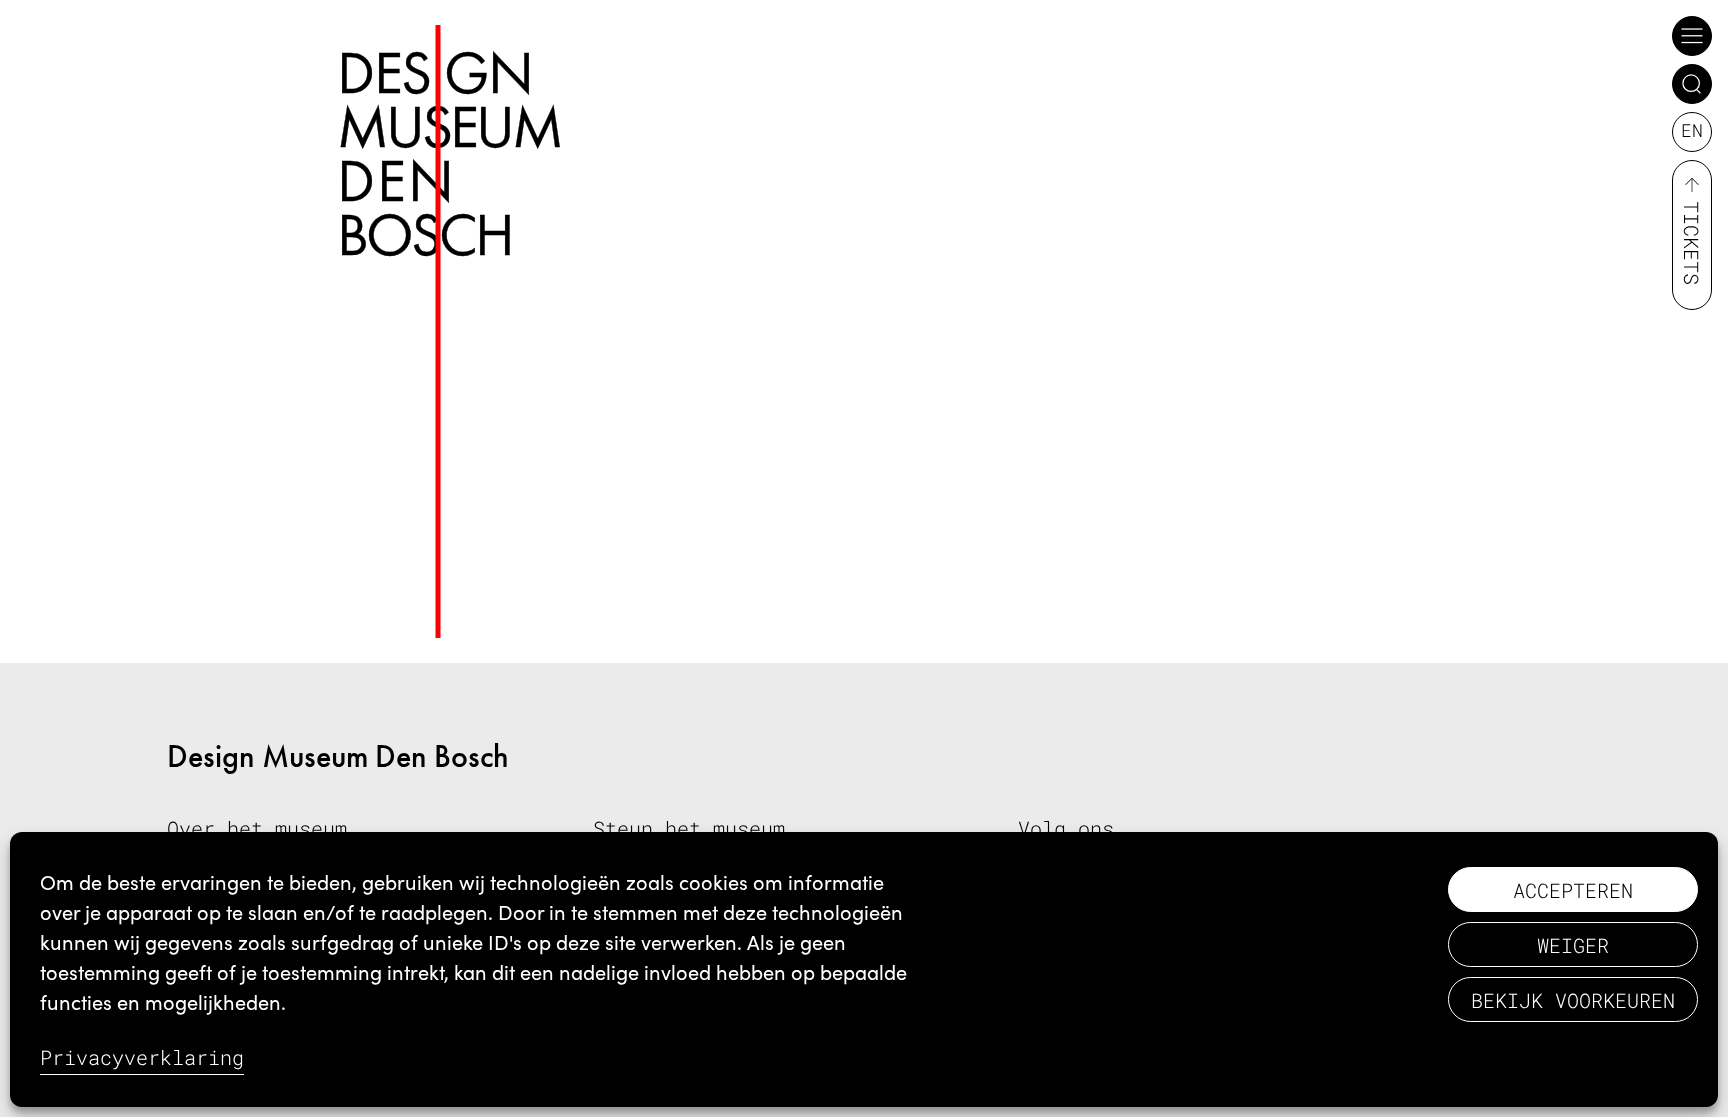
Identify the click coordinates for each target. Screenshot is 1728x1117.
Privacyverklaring (142, 1057)
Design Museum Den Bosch (338, 756)
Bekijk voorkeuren (1573, 1000)
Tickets (1692, 243)
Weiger (1573, 945)
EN (1692, 130)
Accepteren (1573, 890)
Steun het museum (689, 828)
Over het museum (257, 828)
